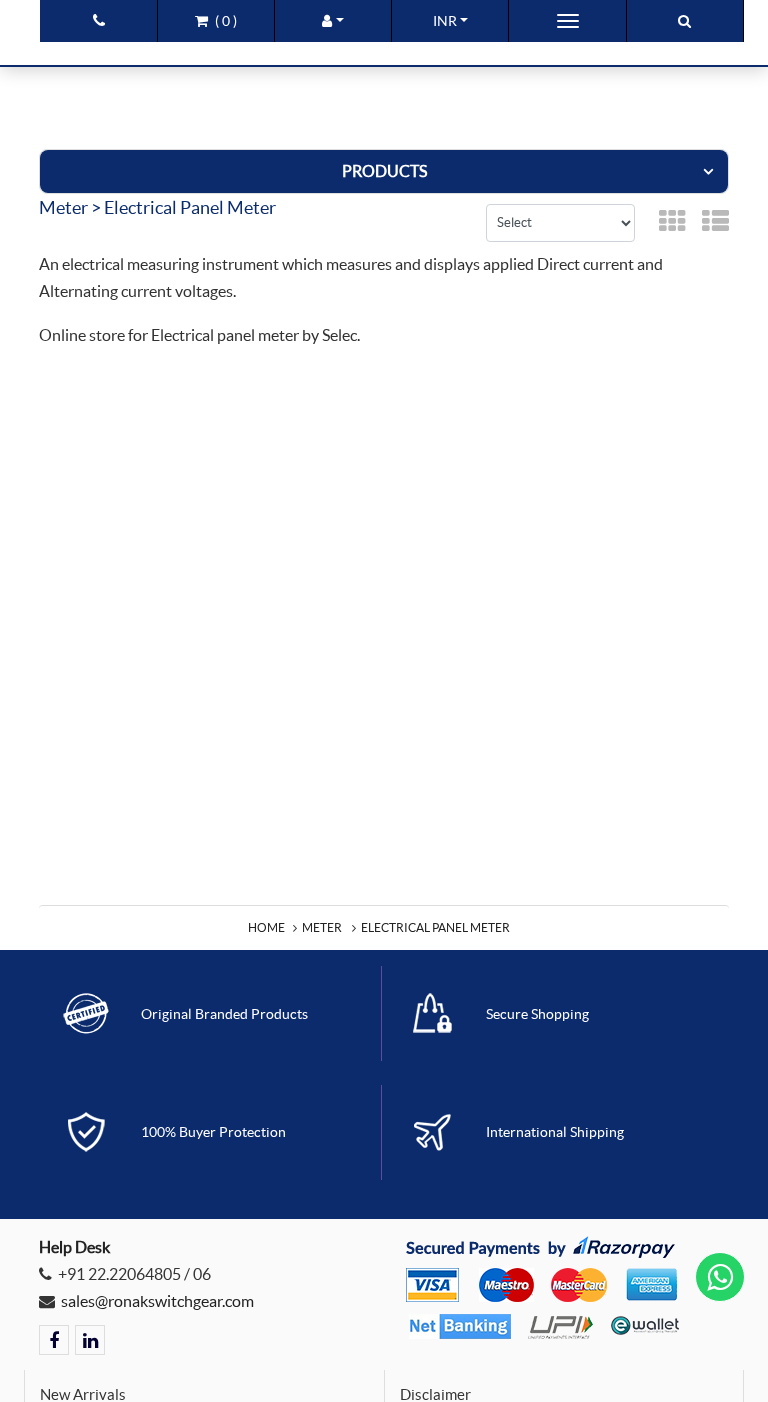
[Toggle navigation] (568, 21)
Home (266, 927)
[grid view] (672, 222)
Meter (322, 927)
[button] (333, 21)
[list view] (715, 222)
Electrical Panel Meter (435, 927)
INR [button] (445, 21)
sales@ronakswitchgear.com (157, 1301)
